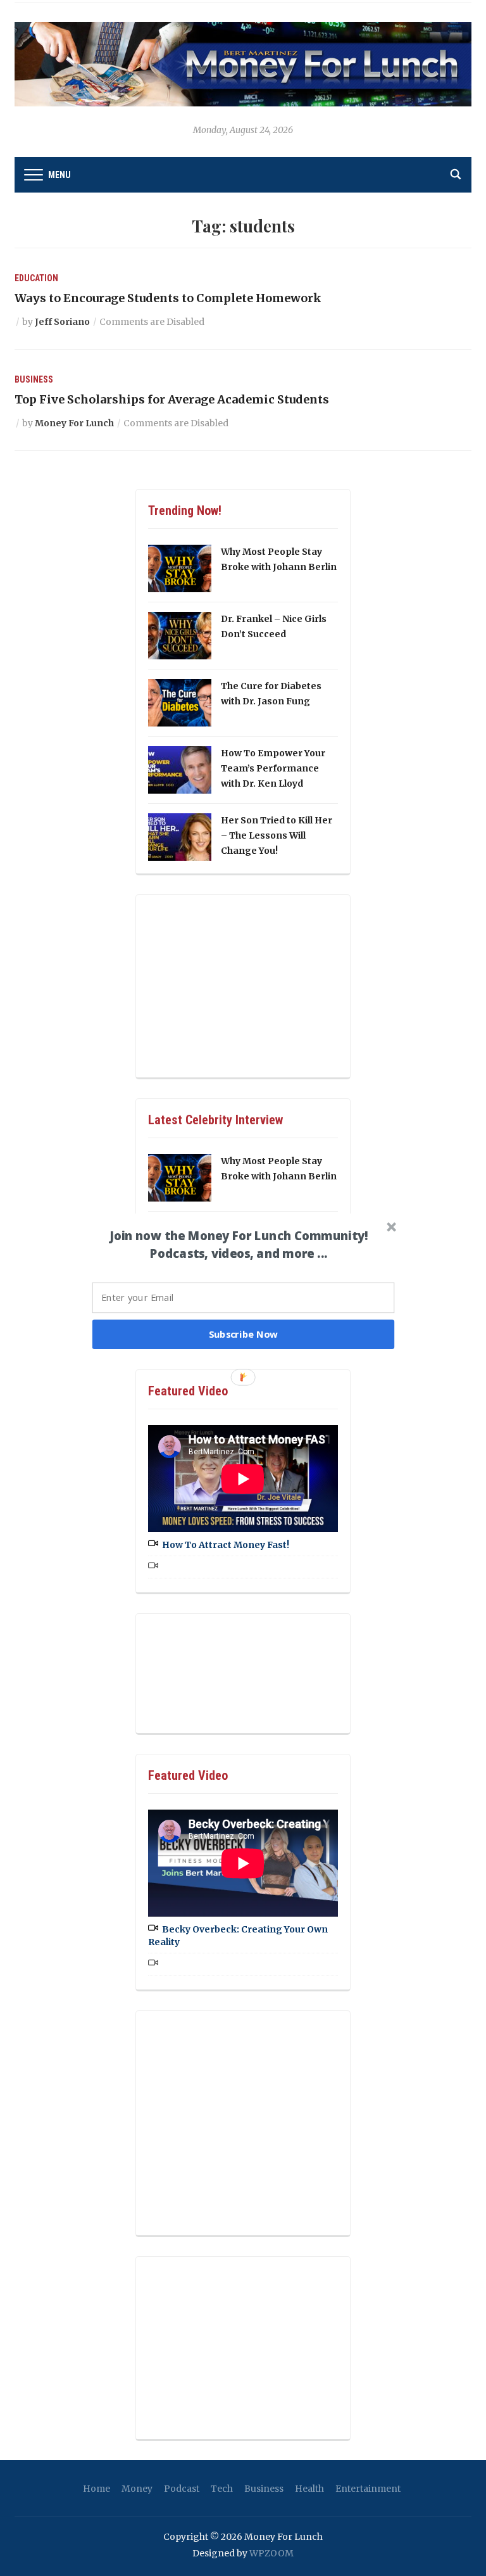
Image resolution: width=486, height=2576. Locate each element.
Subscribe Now (244, 1334)
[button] (239, 1245)
